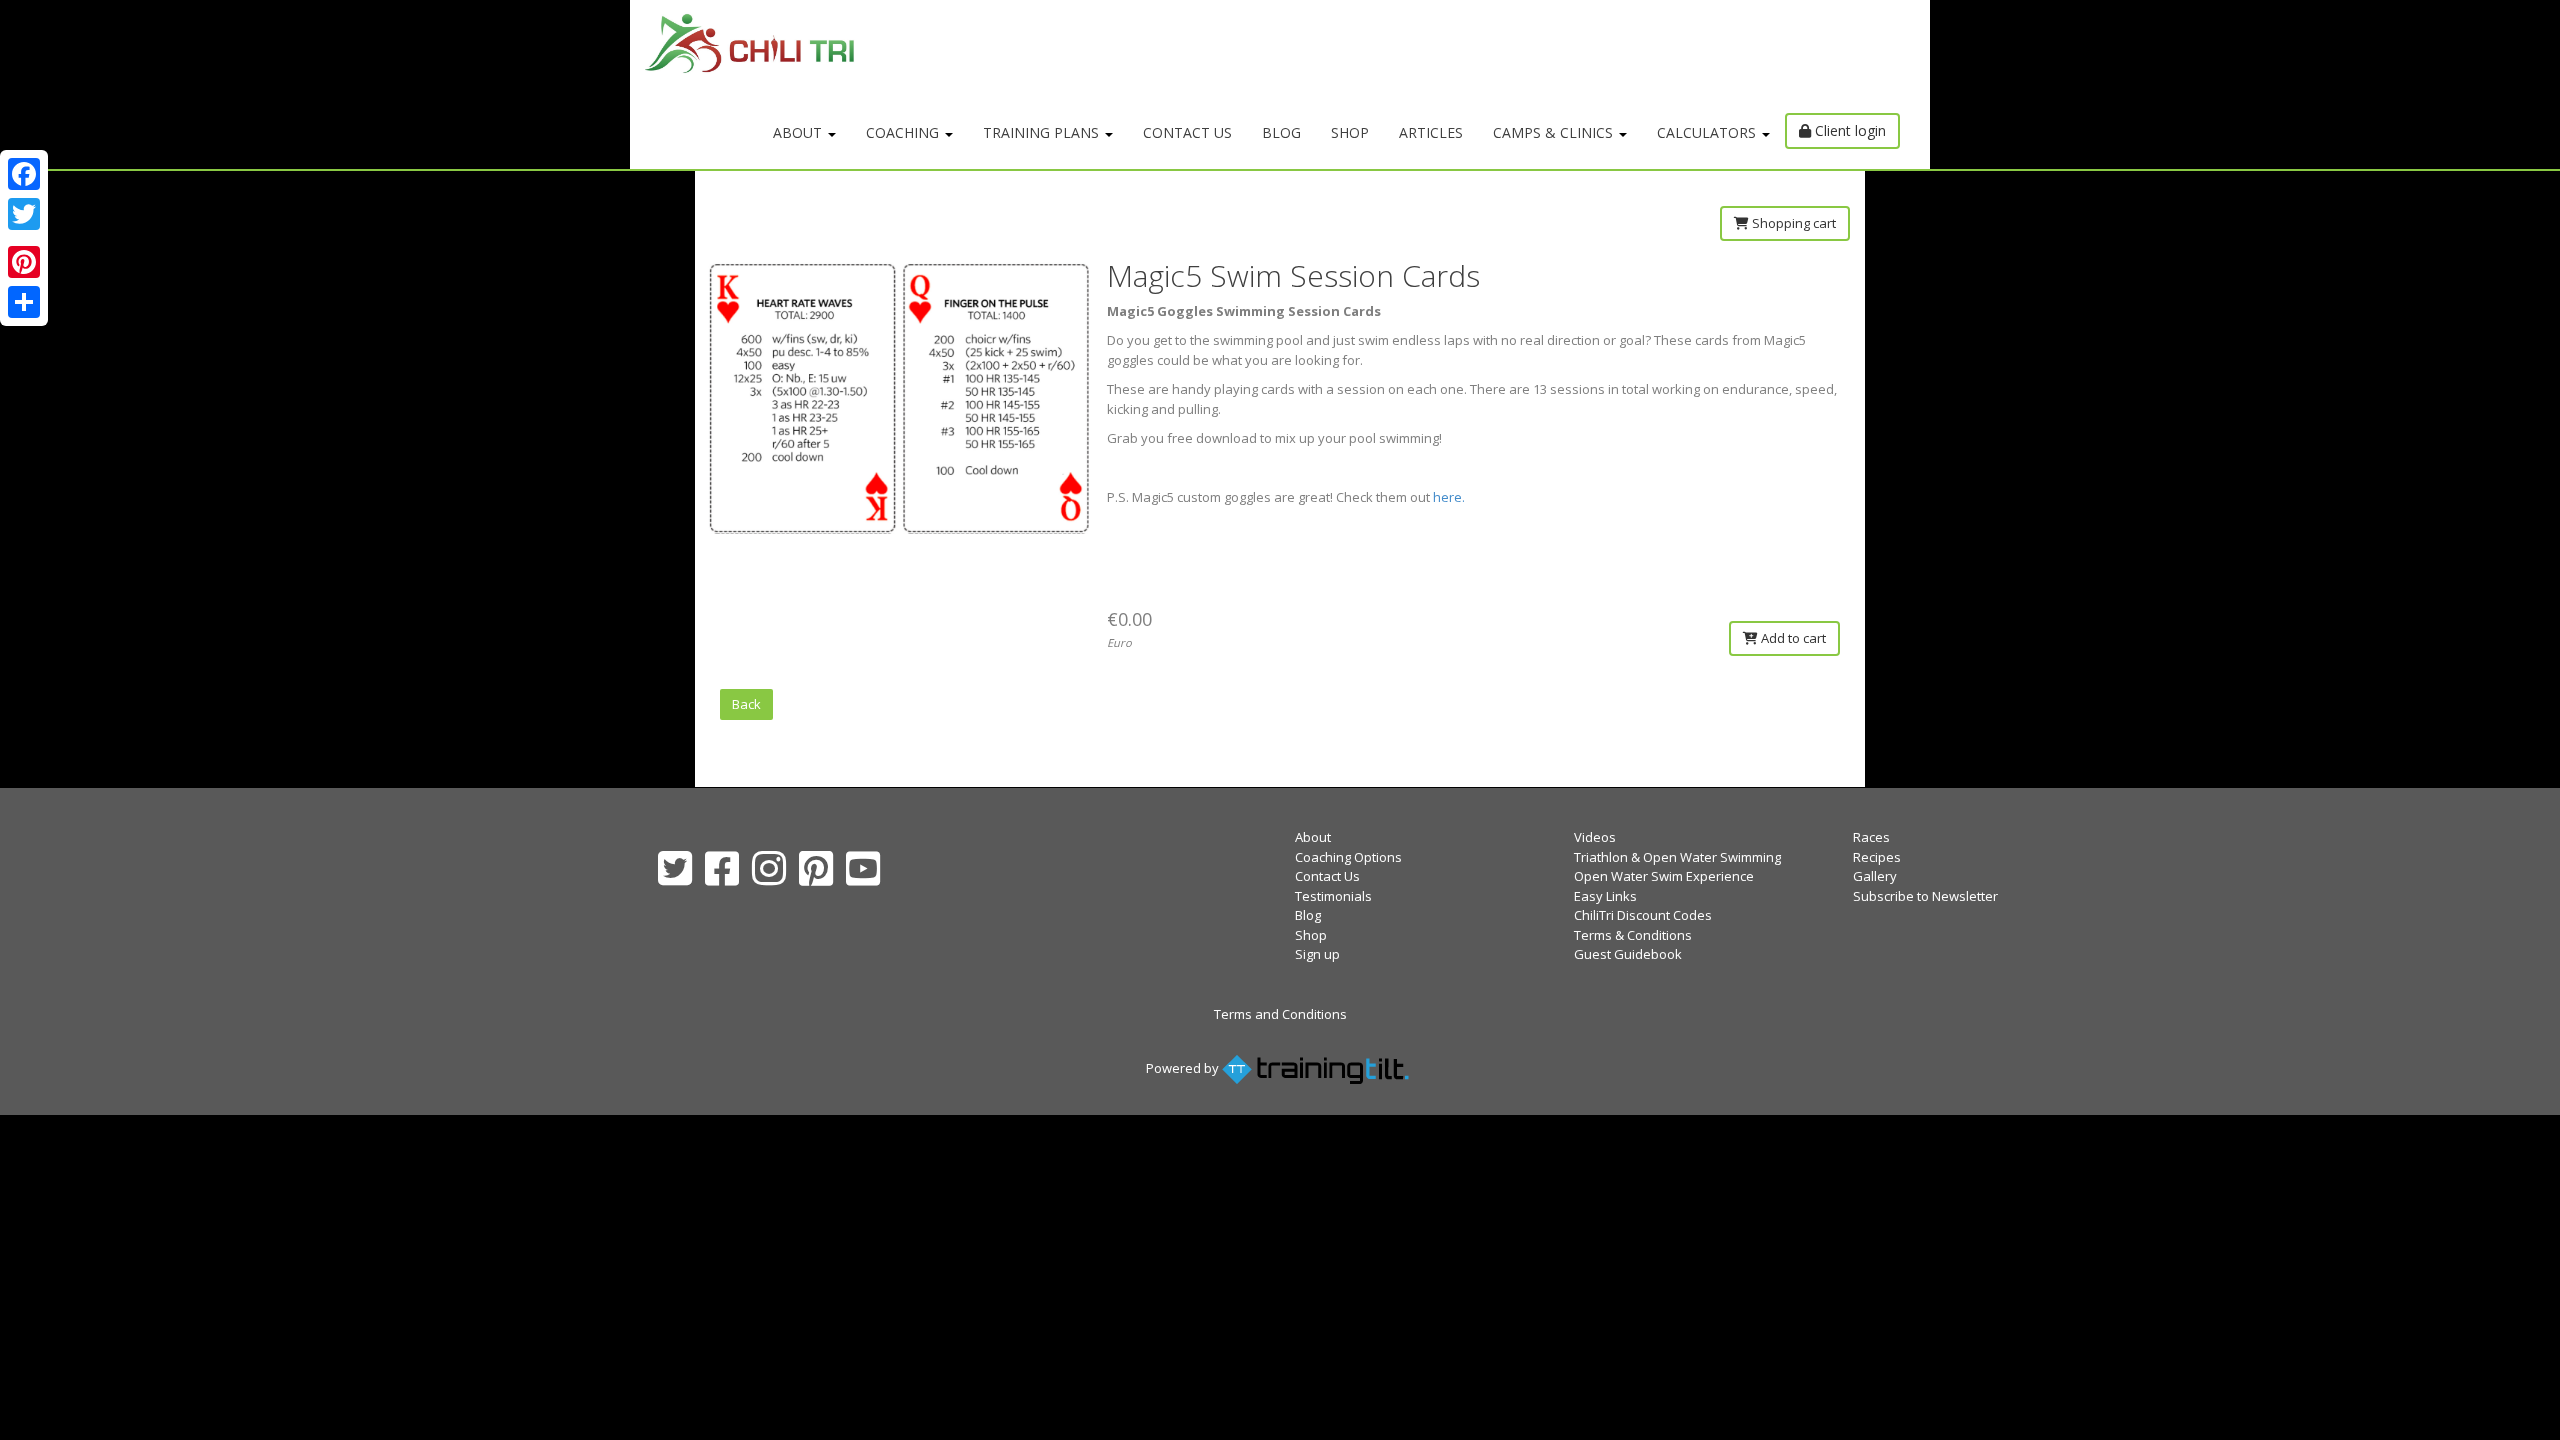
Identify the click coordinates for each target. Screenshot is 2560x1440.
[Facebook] (24, 174)
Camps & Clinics (1555, 132)
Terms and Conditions (1280, 1014)
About (799, 132)
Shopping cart (1792, 223)
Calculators (1708, 132)
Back (746, 704)
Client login (1848, 130)
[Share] (24, 302)
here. (1449, 497)
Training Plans (1043, 132)
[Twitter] (24, 214)
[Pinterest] (24, 262)
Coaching (904, 132)
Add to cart (1792, 638)
